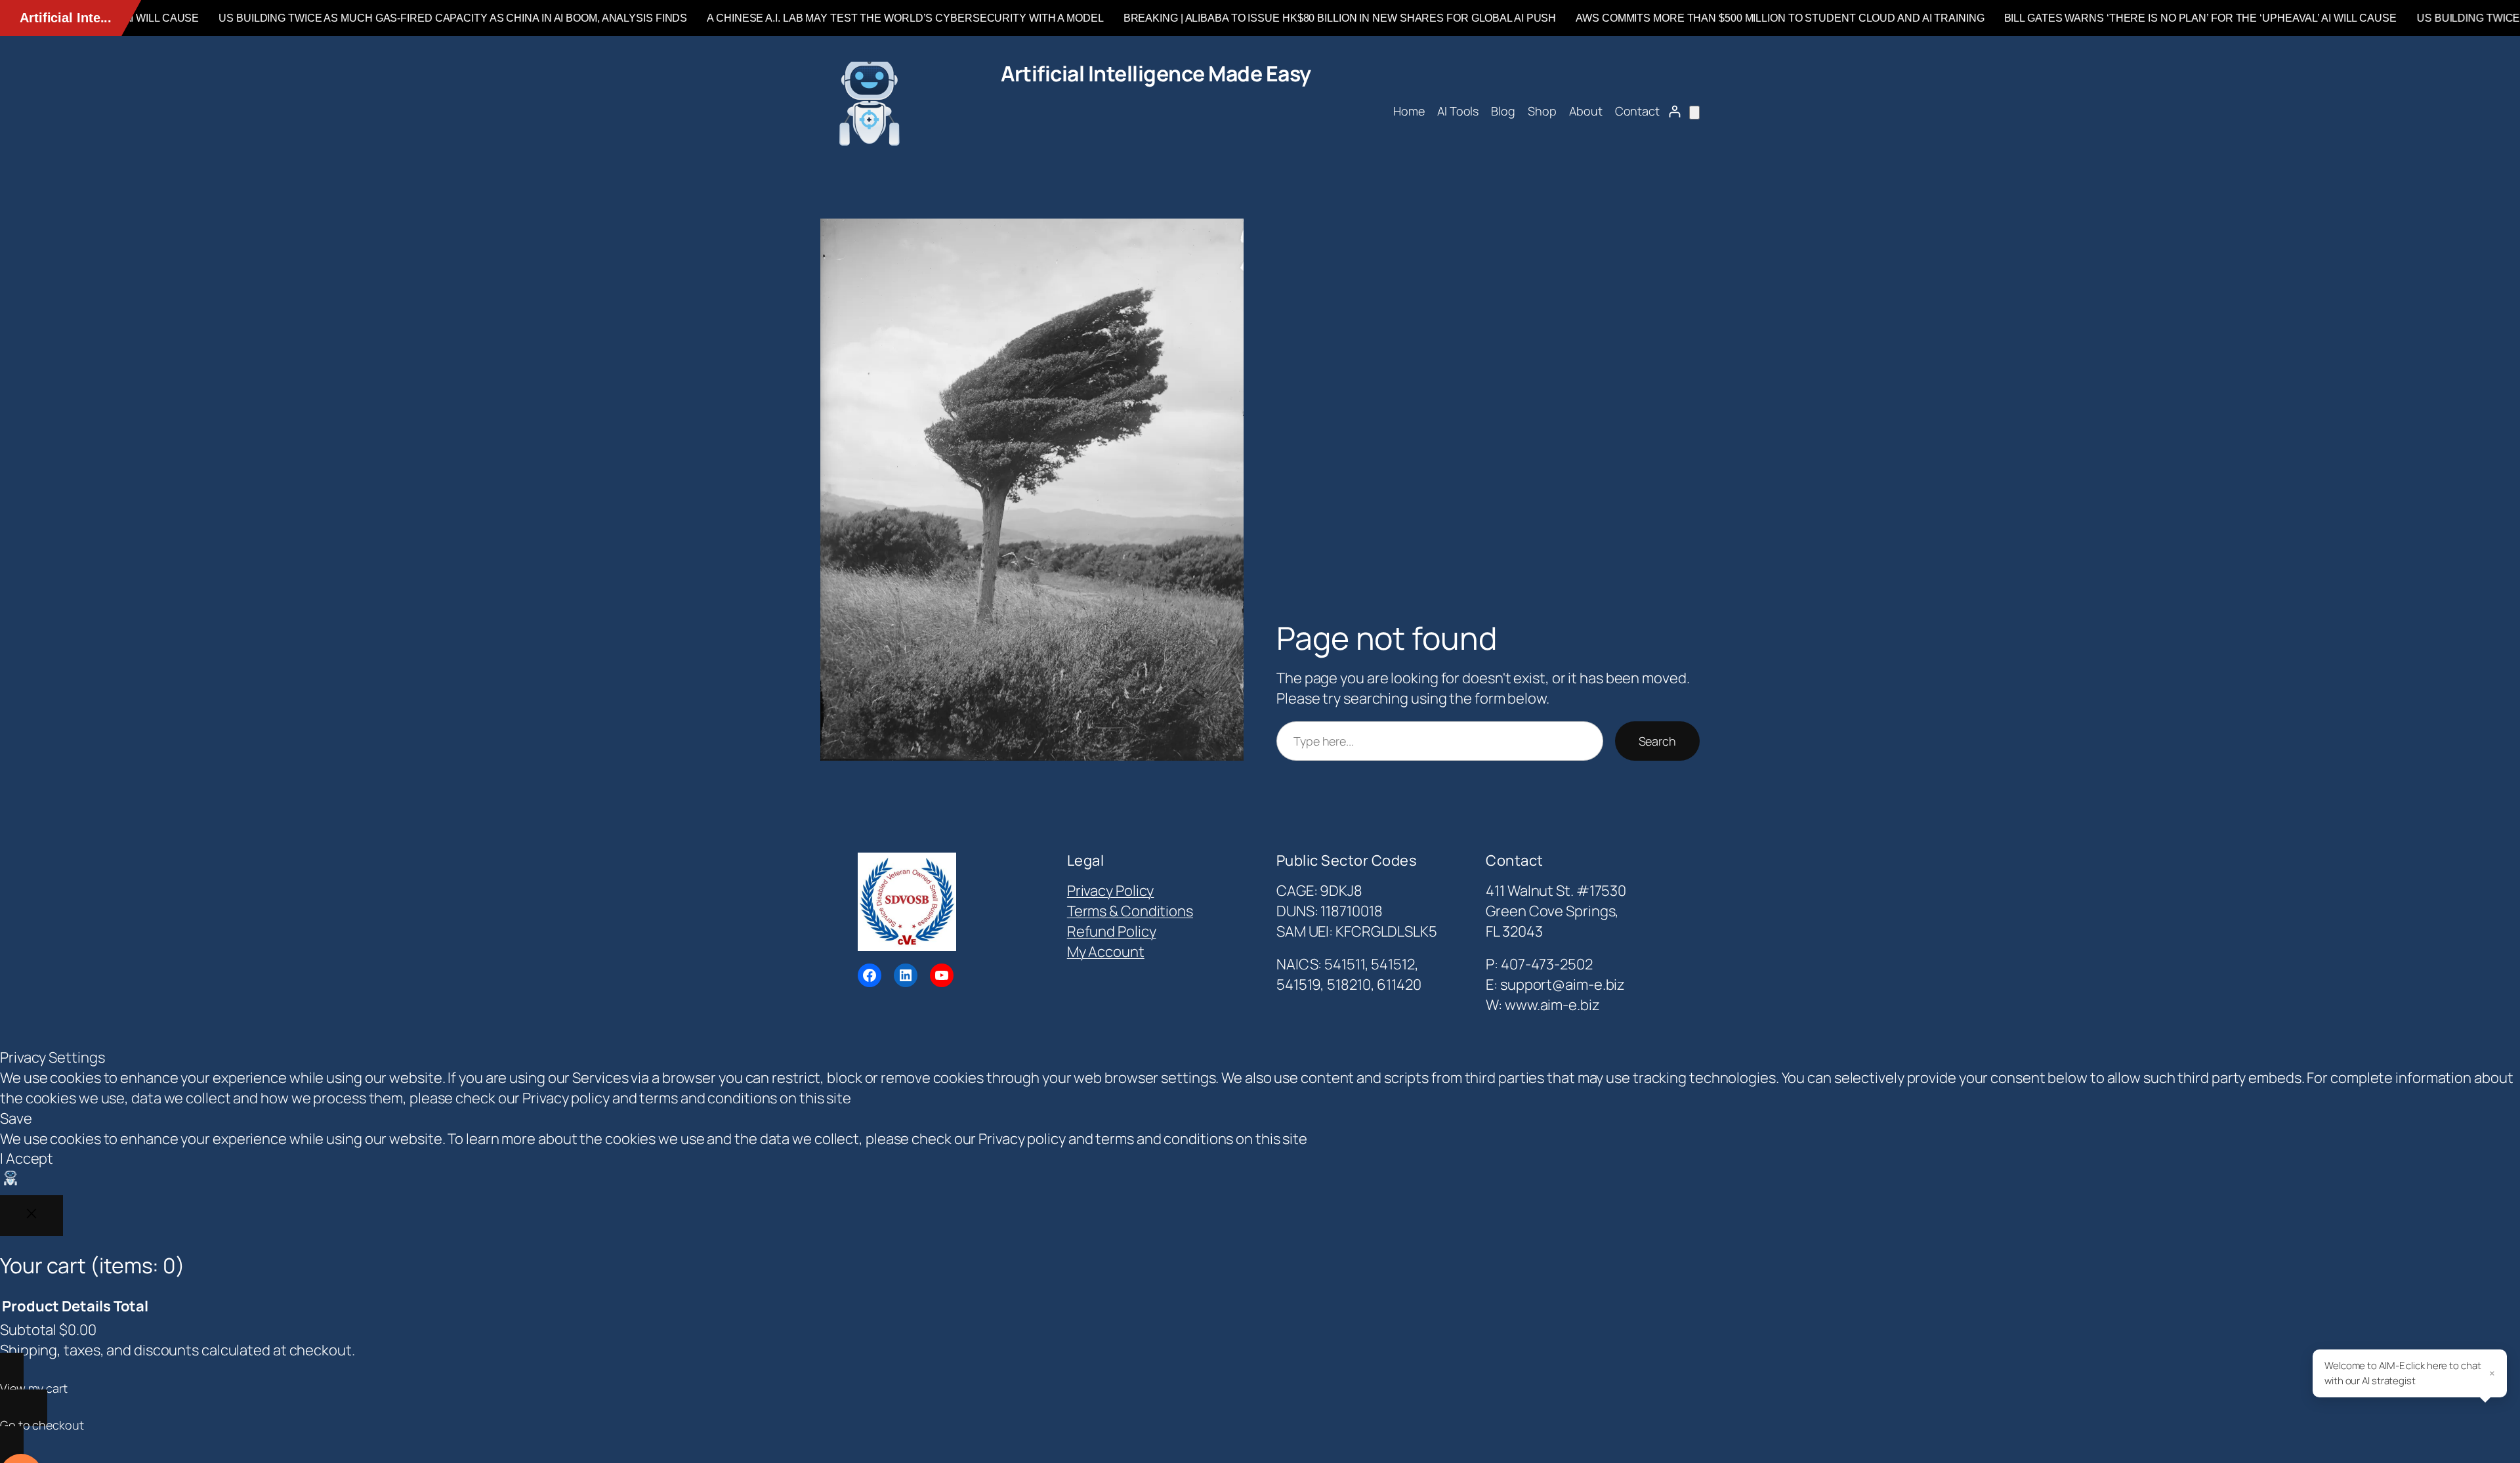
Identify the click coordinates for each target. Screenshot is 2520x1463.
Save (16, 1118)
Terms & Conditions (1130, 911)
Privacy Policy (1111, 891)
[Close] (31, 1216)
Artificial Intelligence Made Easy (1156, 74)
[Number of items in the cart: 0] (1694, 113)
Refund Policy (1112, 931)
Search (1657, 741)
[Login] (1674, 111)
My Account (1106, 952)
